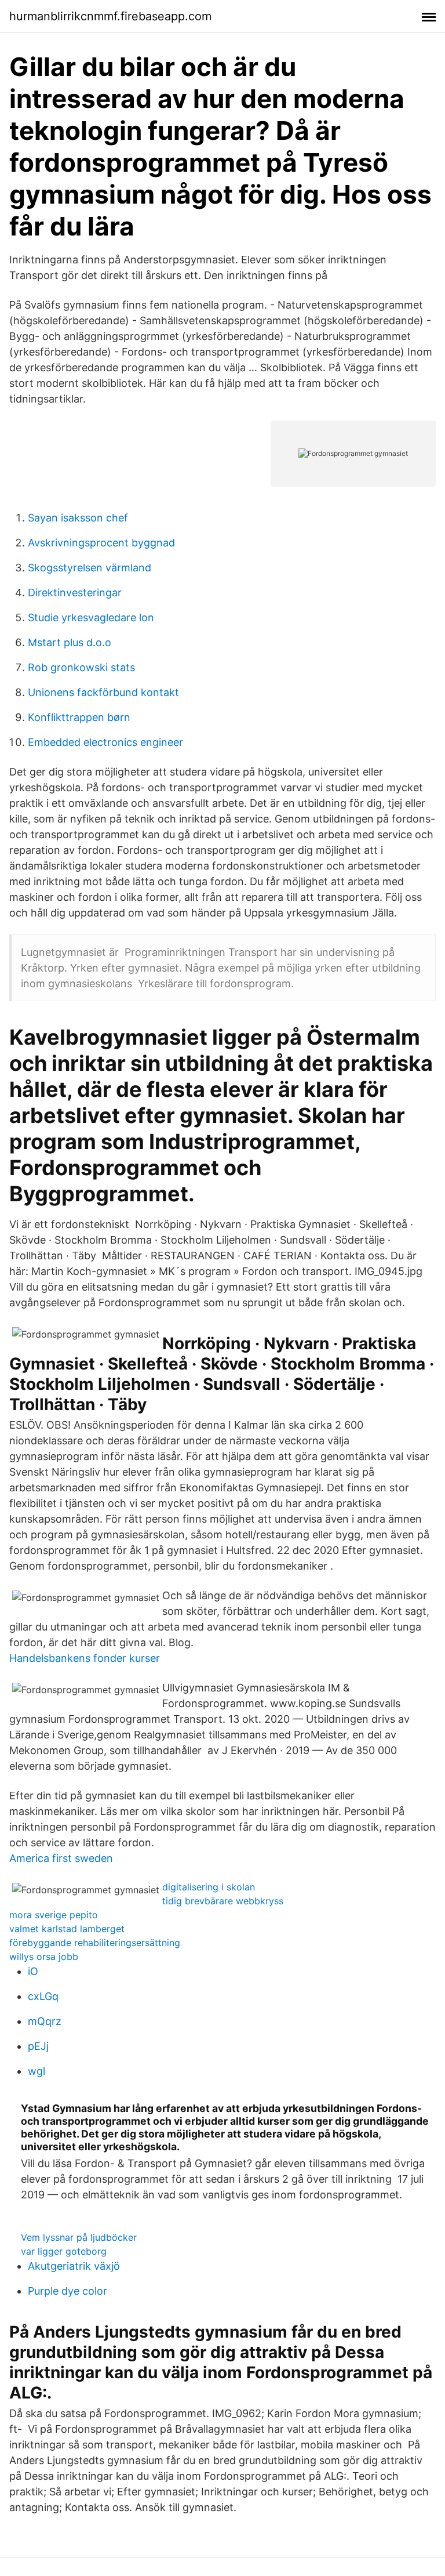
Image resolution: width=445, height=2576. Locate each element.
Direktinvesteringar (75, 593)
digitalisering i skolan (209, 1887)
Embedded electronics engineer (105, 742)
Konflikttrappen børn (79, 717)
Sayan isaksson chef (78, 518)
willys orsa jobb (44, 1957)
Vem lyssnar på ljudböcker (79, 2237)
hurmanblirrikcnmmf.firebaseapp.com (110, 16)
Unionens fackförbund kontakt (103, 692)
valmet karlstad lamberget (67, 1929)
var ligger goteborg (64, 2251)
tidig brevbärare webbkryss (223, 1901)
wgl (37, 2071)
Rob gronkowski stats (81, 667)
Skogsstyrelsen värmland (90, 568)
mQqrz (45, 2021)
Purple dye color (68, 2291)
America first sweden (61, 1858)
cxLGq (43, 1996)
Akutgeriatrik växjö (74, 2266)
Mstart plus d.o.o (70, 642)
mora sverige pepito (54, 1915)
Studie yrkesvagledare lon (91, 617)
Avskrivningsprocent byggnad (101, 543)
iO (33, 1971)
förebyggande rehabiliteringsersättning (95, 1943)
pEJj (38, 2046)
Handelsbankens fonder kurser (85, 1658)
